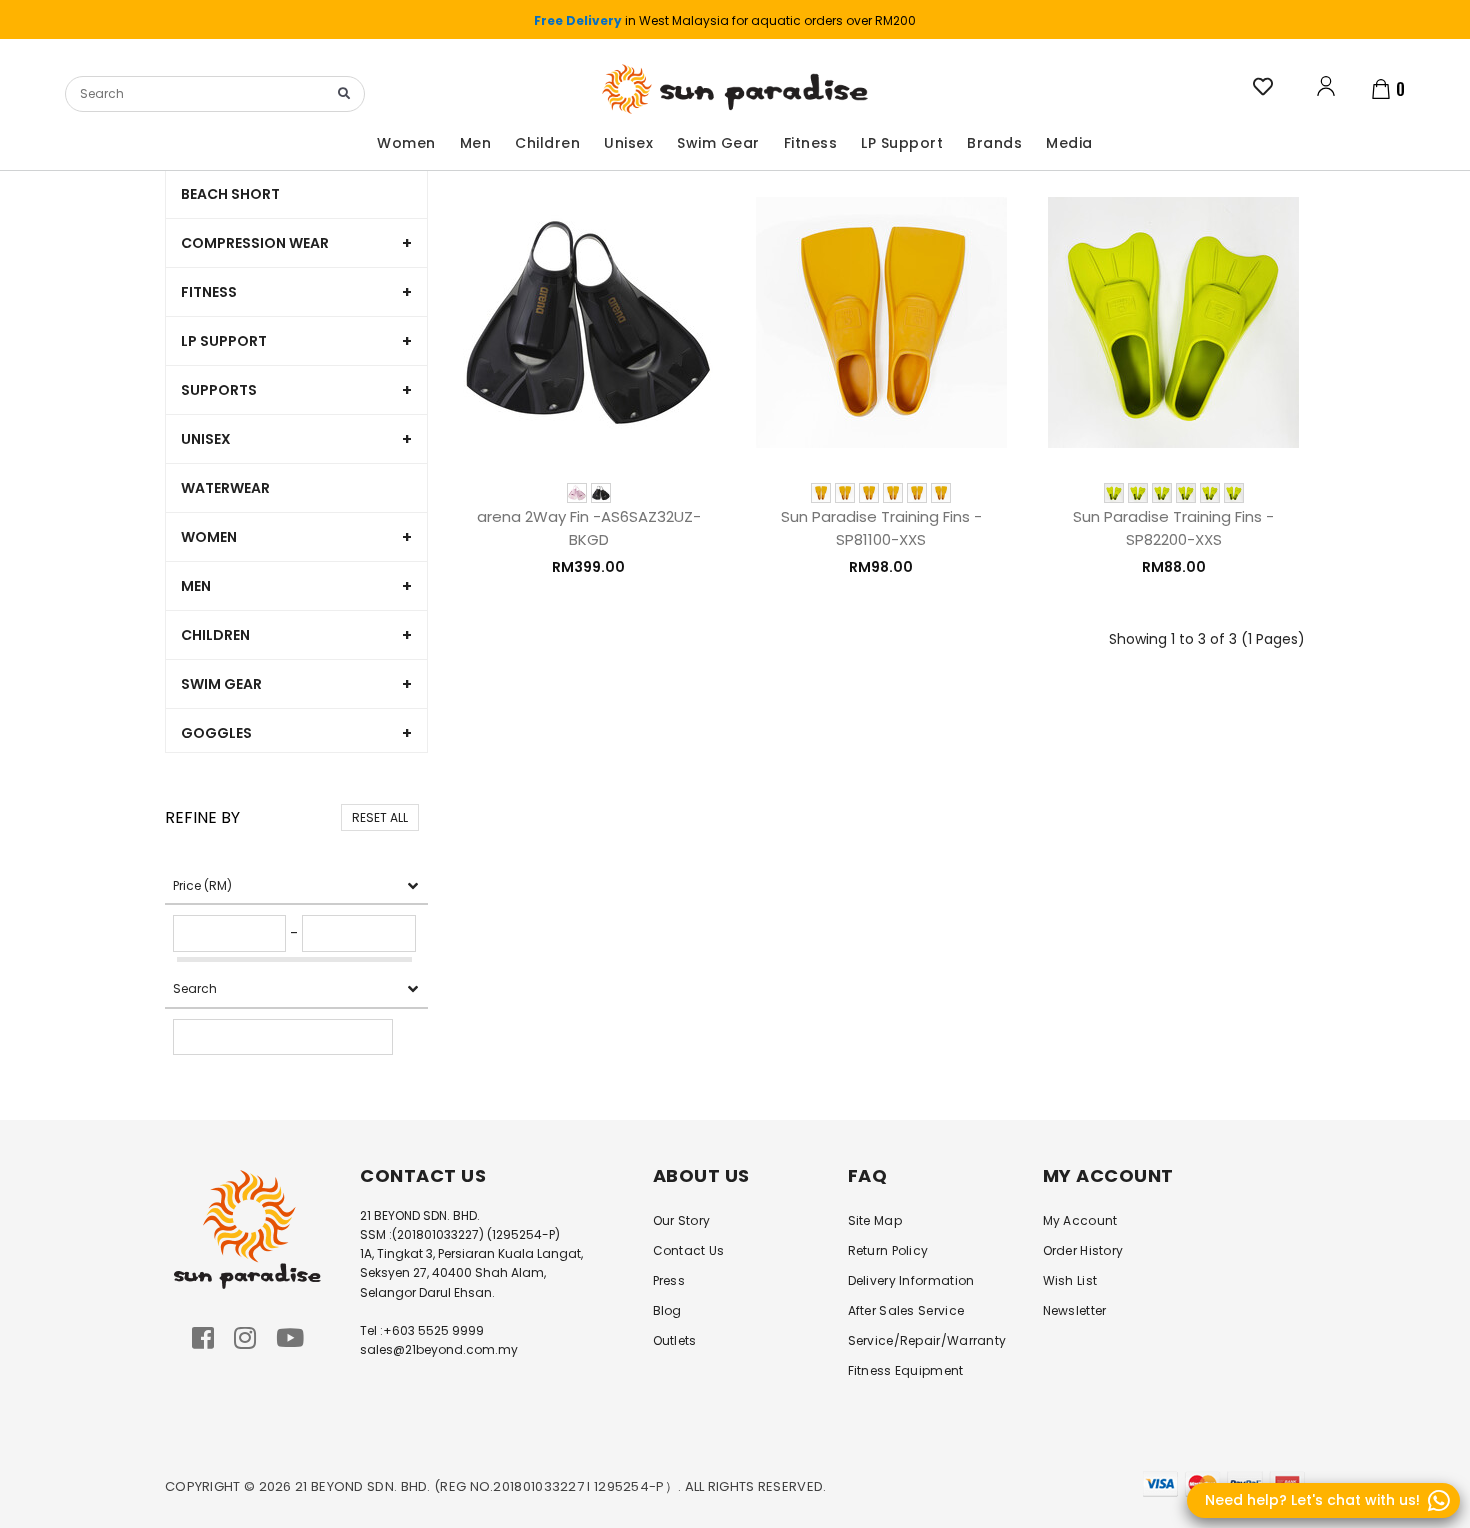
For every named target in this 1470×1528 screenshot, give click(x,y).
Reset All (380, 817)
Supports (219, 390)
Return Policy (888, 1250)
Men (196, 586)
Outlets (675, 1340)
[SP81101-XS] (821, 493)
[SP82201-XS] (1114, 493)
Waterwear (225, 488)
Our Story (682, 1220)
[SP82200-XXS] (1234, 493)
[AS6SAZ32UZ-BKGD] (601, 493)
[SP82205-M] (1162, 493)
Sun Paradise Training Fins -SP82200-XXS (1173, 527)
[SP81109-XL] (917, 493)
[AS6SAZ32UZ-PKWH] (577, 493)
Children (215, 635)
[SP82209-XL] (1210, 493)
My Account (1080, 1220)
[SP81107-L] (893, 493)
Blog (667, 1310)
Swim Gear (221, 684)
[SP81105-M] (869, 493)
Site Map (875, 1220)
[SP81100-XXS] (941, 493)
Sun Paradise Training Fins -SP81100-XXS (881, 527)
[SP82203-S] (1138, 493)
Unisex (206, 439)
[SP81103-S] (845, 493)
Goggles (216, 733)
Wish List (1070, 1280)
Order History (1083, 1250)
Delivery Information (911, 1280)
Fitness (209, 292)
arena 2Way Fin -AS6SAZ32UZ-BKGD (589, 527)
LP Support (224, 341)
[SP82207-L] (1186, 493)
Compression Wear (255, 243)
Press (669, 1280)
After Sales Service (906, 1310)
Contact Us (689, 1250)
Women (209, 537)
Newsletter (1075, 1310)
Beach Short (230, 194)
